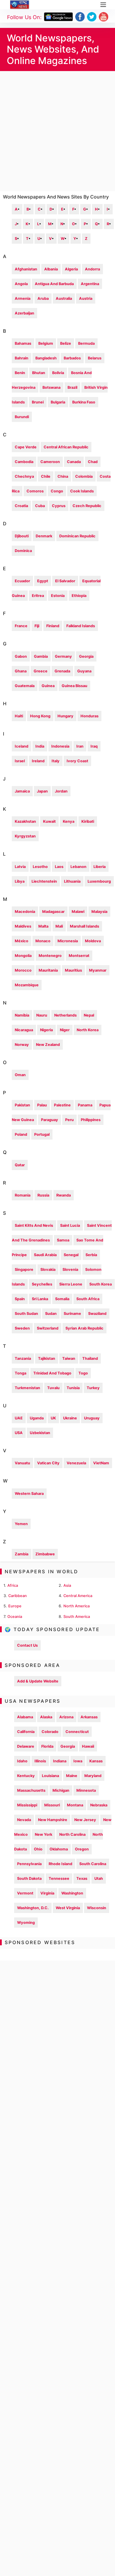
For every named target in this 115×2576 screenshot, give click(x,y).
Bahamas (23, 343)
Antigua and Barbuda (54, 284)
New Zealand (48, 1045)
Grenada (62, 671)
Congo (57, 491)
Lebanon (78, 867)
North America (77, 1606)
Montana (75, 1805)
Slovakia (48, 1270)
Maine (72, 1776)
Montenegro (50, 956)
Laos (59, 867)
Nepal (89, 1015)
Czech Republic (87, 506)
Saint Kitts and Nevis (34, 1225)
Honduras (89, 716)
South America (77, 1617)
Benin (20, 373)
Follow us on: (24, 17)
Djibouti (22, 536)
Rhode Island (60, 1864)
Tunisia (73, 1388)
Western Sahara (29, 1494)
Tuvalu (53, 1388)
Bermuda (86, 343)
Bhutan (39, 373)
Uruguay (92, 1418)
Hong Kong (40, 716)
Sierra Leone (71, 1284)
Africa (13, 1585)
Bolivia (58, 373)
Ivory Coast (77, 761)
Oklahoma (59, 1849)
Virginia (47, 1893)
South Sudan (26, 1314)
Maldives (23, 926)
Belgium (46, 343)
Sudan (51, 1314)
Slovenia (70, 1270)
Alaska (46, 1717)
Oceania (15, 1617)
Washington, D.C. (33, 1908)
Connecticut (77, 1732)
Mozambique (27, 985)
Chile (46, 476)
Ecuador (22, 581)
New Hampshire (53, 1820)
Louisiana (50, 1776)
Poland (21, 1134)
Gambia (41, 656)
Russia (43, 1195)
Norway (22, 1045)
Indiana (60, 1761)
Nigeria (46, 1030)
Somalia (62, 1299)
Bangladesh (46, 358)
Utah (99, 1878)
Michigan (61, 1790)
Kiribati (88, 821)
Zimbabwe (45, 1554)
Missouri (52, 1805)
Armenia (23, 298)
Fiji (37, 626)
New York (43, 1834)
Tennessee (59, 1878)
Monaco (43, 941)
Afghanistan (26, 269)
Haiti (19, 716)
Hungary (65, 716)
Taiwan (69, 1358)
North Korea (88, 1030)
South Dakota (29, 1878)
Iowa (78, 1761)
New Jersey (85, 1820)
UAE (19, 1418)
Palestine (62, 1105)
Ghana (21, 671)
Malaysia (99, 912)
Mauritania (48, 970)
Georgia (86, 656)
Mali (59, 926)
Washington (72, 1893)
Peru (69, 1120)
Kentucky (26, 1776)
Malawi (78, 912)
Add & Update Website (38, 1681)
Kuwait (49, 821)
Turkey (93, 1388)
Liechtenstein (44, 881)
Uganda (37, 1418)
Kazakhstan (25, 821)
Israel (20, 761)
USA (19, 1433)
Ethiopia (79, 596)
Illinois (40, 1761)
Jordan (61, 791)
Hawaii (88, 1746)
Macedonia (25, 912)
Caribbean (18, 1596)
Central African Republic (66, 447)
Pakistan (22, 1105)
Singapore (24, 1270)
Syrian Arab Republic (84, 1328)
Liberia (100, 867)
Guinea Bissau (74, 686)
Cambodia (24, 462)
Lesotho (40, 867)
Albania (51, 269)
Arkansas (89, 1717)
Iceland (22, 746)
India (40, 746)
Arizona (66, 1717)
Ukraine (70, 1418)
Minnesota (86, 1790)
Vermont (25, 1893)
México (22, 941)
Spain (20, 1299)
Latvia (20, 867)
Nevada (24, 1820)
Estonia (58, 596)
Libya (20, 881)
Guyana (84, 671)
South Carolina (93, 1864)
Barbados (72, 358)
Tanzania (23, 1358)
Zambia (22, 1554)
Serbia (91, 1255)
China (63, 476)
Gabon (21, 656)
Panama (85, 1105)
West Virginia (68, 1908)
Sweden (22, 1328)
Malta (43, 926)
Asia (67, 1585)
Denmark (44, 536)
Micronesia (68, 941)
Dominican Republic (77, 536)
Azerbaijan (24, 313)
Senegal (71, 1255)
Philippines (91, 1120)
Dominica (23, 551)
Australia (64, 298)
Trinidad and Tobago (52, 1373)
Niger (65, 1030)
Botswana (51, 387)
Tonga (20, 1373)
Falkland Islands (81, 626)
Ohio (38, 1849)
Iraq (94, 746)
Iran (80, 746)
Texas (82, 1878)
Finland (53, 626)
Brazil (72, 387)
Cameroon (50, 462)
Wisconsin (97, 1908)
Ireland (38, 761)
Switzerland (48, 1328)
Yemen (21, 1524)
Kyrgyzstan (25, 836)
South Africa (88, 1299)
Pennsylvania (29, 1864)
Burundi (22, 417)
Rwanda (64, 1195)
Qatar (20, 1165)
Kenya (69, 821)
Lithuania (72, 881)
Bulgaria (58, 402)
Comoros (35, 491)
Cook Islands (82, 491)
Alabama (25, 1717)
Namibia (22, 1015)
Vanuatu (22, 1463)
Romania (23, 1195)
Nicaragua (24, 1030)
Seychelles (42, 1284)
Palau (42, 1105)
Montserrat (79, 956)
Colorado (50, 1732)
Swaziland (97, 1314)
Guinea (48, 686)
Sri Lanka (40, 1299)
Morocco (23, 970)
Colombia (84, 476)
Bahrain (22, 358)
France (21, 626)
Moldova (93, 941)
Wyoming (26, 1923)
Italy (56, 761)
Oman (20, 1075)
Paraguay (50, 1120)
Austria (86, 298)
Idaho (22, 1761)
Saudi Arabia (45, 1255)
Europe (15, 1606)
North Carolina (72, 1834)
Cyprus (59, 506)
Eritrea (38, 596)
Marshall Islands (84, 926)
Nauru (42, 1015)
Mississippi (27, 1805)
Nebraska (99, 1805)
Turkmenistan (27, 1388)
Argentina (90, 284)
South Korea (101, 1284)
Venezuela (76, 1463)
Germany (63, 656)
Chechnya (24, 476)
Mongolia (23, 956)
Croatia (21, 506)
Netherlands (65, 1015)
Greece (41, 671)
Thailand (90, 1358)
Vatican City (48, 1463)
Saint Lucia (70, 1225)
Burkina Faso (84, 402)
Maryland (93, 1776)
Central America (78, 1596)
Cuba (40, 506)
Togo (83, 1373)
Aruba (43, 298)
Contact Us (27, 1645)
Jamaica (22, 791)
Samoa (63, 1240)
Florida (47, 1746)
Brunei (38, 402)
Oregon (82, 1849)
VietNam (101, 1463)
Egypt (43, 581)
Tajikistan (47, 1358)
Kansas (96, 1761)
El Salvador (65, 581)
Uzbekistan (40, 1433)
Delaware (26, 1746)
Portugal (42, 1134)
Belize (66, 343)
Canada (74, 462)
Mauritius (73, 970)
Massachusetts (31, 1790)
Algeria (71, 269)
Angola (21, 284)
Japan (42, 791)
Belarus (95, 358)
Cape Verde (26, 447)
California (26, 1732)
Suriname (72, 1314)
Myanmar (98, 970)
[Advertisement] (57, 131)
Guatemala (25, 686)
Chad (93, 462)
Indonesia (60, 746)
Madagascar (53, 912)
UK (53, 1418)
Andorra (92, 269)
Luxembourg (99, 881)
